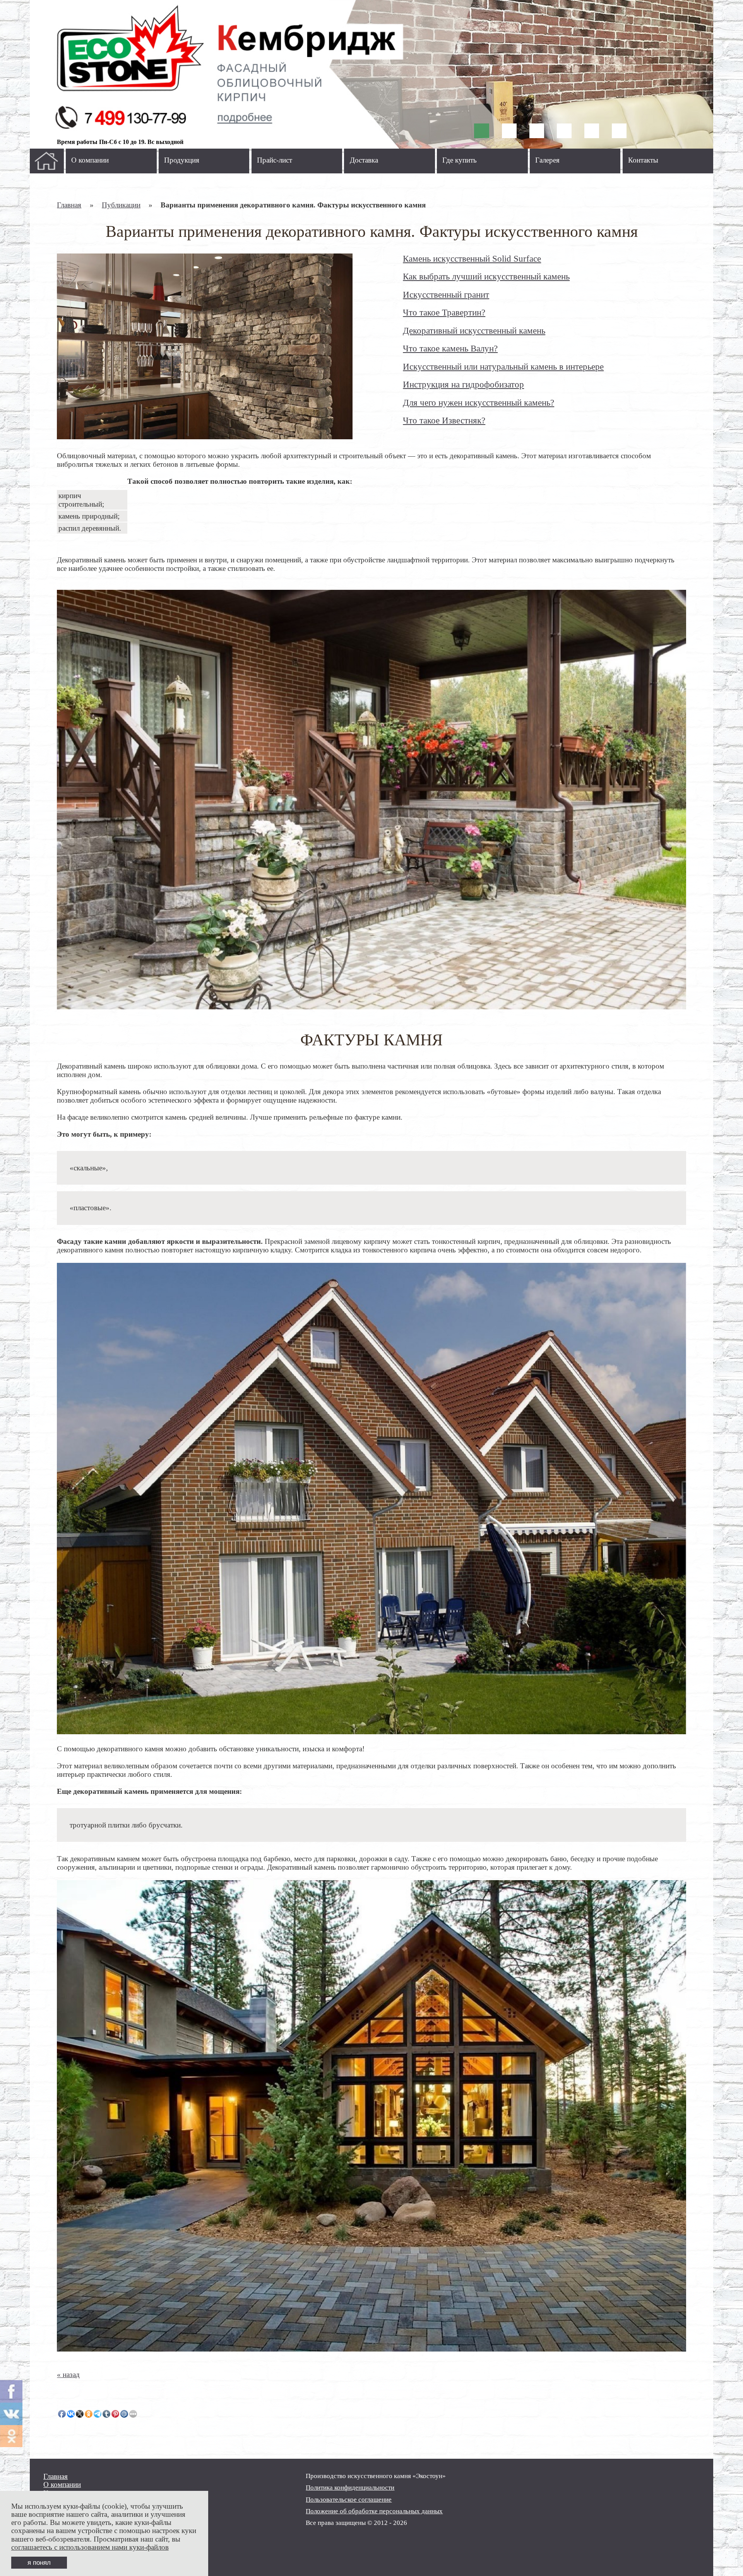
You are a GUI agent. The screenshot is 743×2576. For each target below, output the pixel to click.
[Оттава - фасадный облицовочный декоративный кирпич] (371, 74)
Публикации (121, 205)
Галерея (547, 160)
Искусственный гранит (446, 295)
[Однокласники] (11, 2436)
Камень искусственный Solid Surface (472, 259)
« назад (68, 2375)
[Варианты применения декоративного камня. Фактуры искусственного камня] (205, 346)
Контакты (643, 160)
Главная (69, 205)
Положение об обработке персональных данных (374, 2511)
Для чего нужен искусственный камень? (478, 402)
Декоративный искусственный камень (474, 331)
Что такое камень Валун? (450, 348)
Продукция (182, 160)
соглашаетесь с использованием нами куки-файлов (90, 2547)
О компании (90, 160)
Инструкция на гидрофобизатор (463, 384)
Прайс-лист (275, 160)
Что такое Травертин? (444, 312)
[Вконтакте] (11, 2414)
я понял (39, 2562)
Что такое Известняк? (444, 420)
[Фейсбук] (11, 2391)
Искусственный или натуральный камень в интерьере (503, 367)
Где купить (460, 160)
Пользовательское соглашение (349, 2500)
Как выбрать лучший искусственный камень (486, 276)
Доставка (364, 160)
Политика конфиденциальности (350, 2488)
